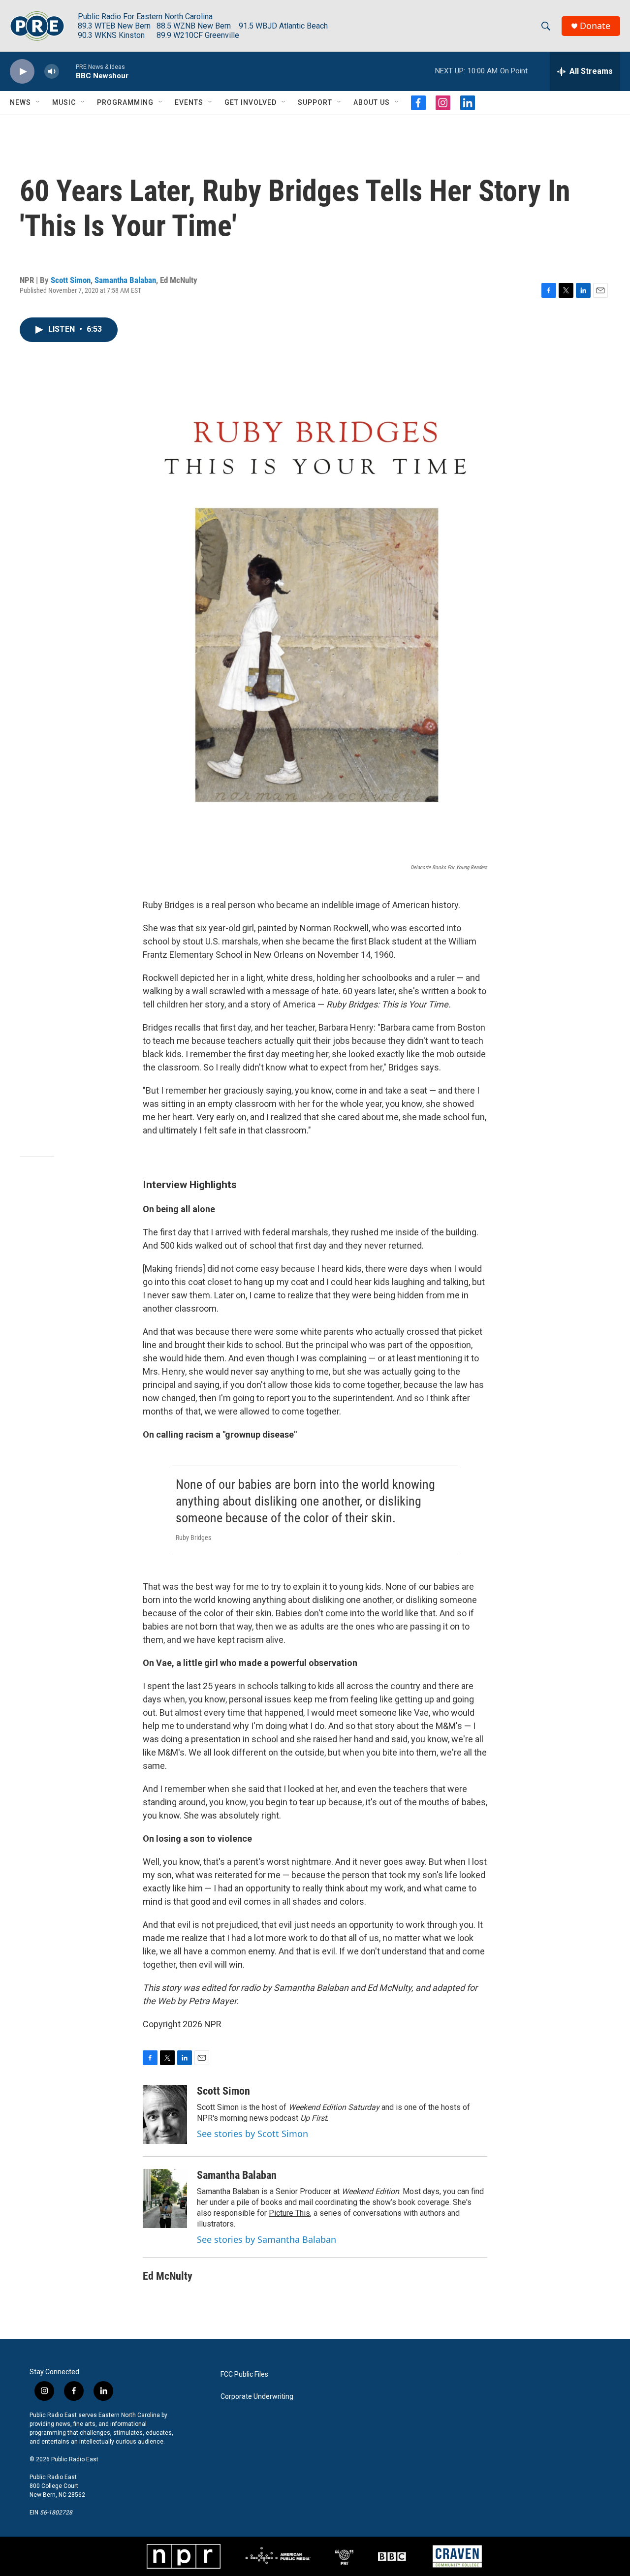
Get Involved (251, 102)
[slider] (67, 71)
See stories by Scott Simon (252, 2134)
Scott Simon (71, 280)
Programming (125, 102)
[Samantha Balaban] (165, 2199)
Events (189, 102)
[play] (22, 72)
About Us (372, 102)
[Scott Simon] (165, 2114)
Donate (595, 26)
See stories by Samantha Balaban (267, 2239)
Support (315, 102)
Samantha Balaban (125, 280)
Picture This (289, 2213)
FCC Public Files (244, 2374)
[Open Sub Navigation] (38, 102)
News (20, 102)
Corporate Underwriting (257, 2397)
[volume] (52, 72)
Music (64, 102)
